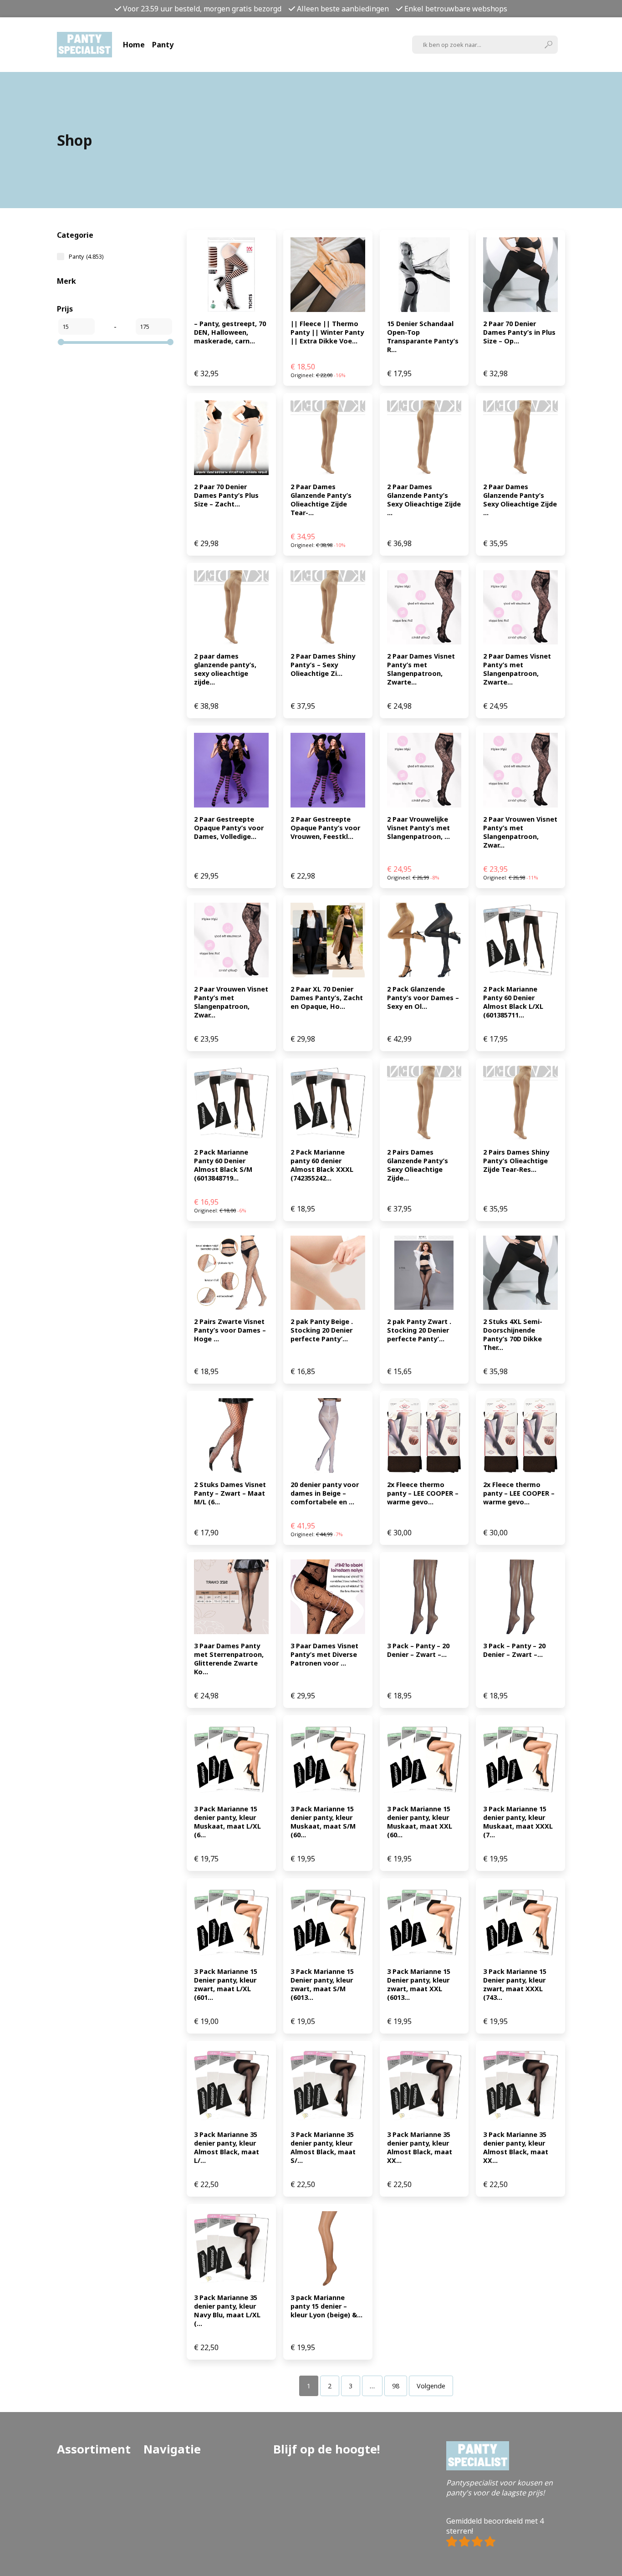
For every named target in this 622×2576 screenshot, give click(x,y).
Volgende (431, 2386)
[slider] (61, 342)
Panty (163, 45)
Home (134, 45)
